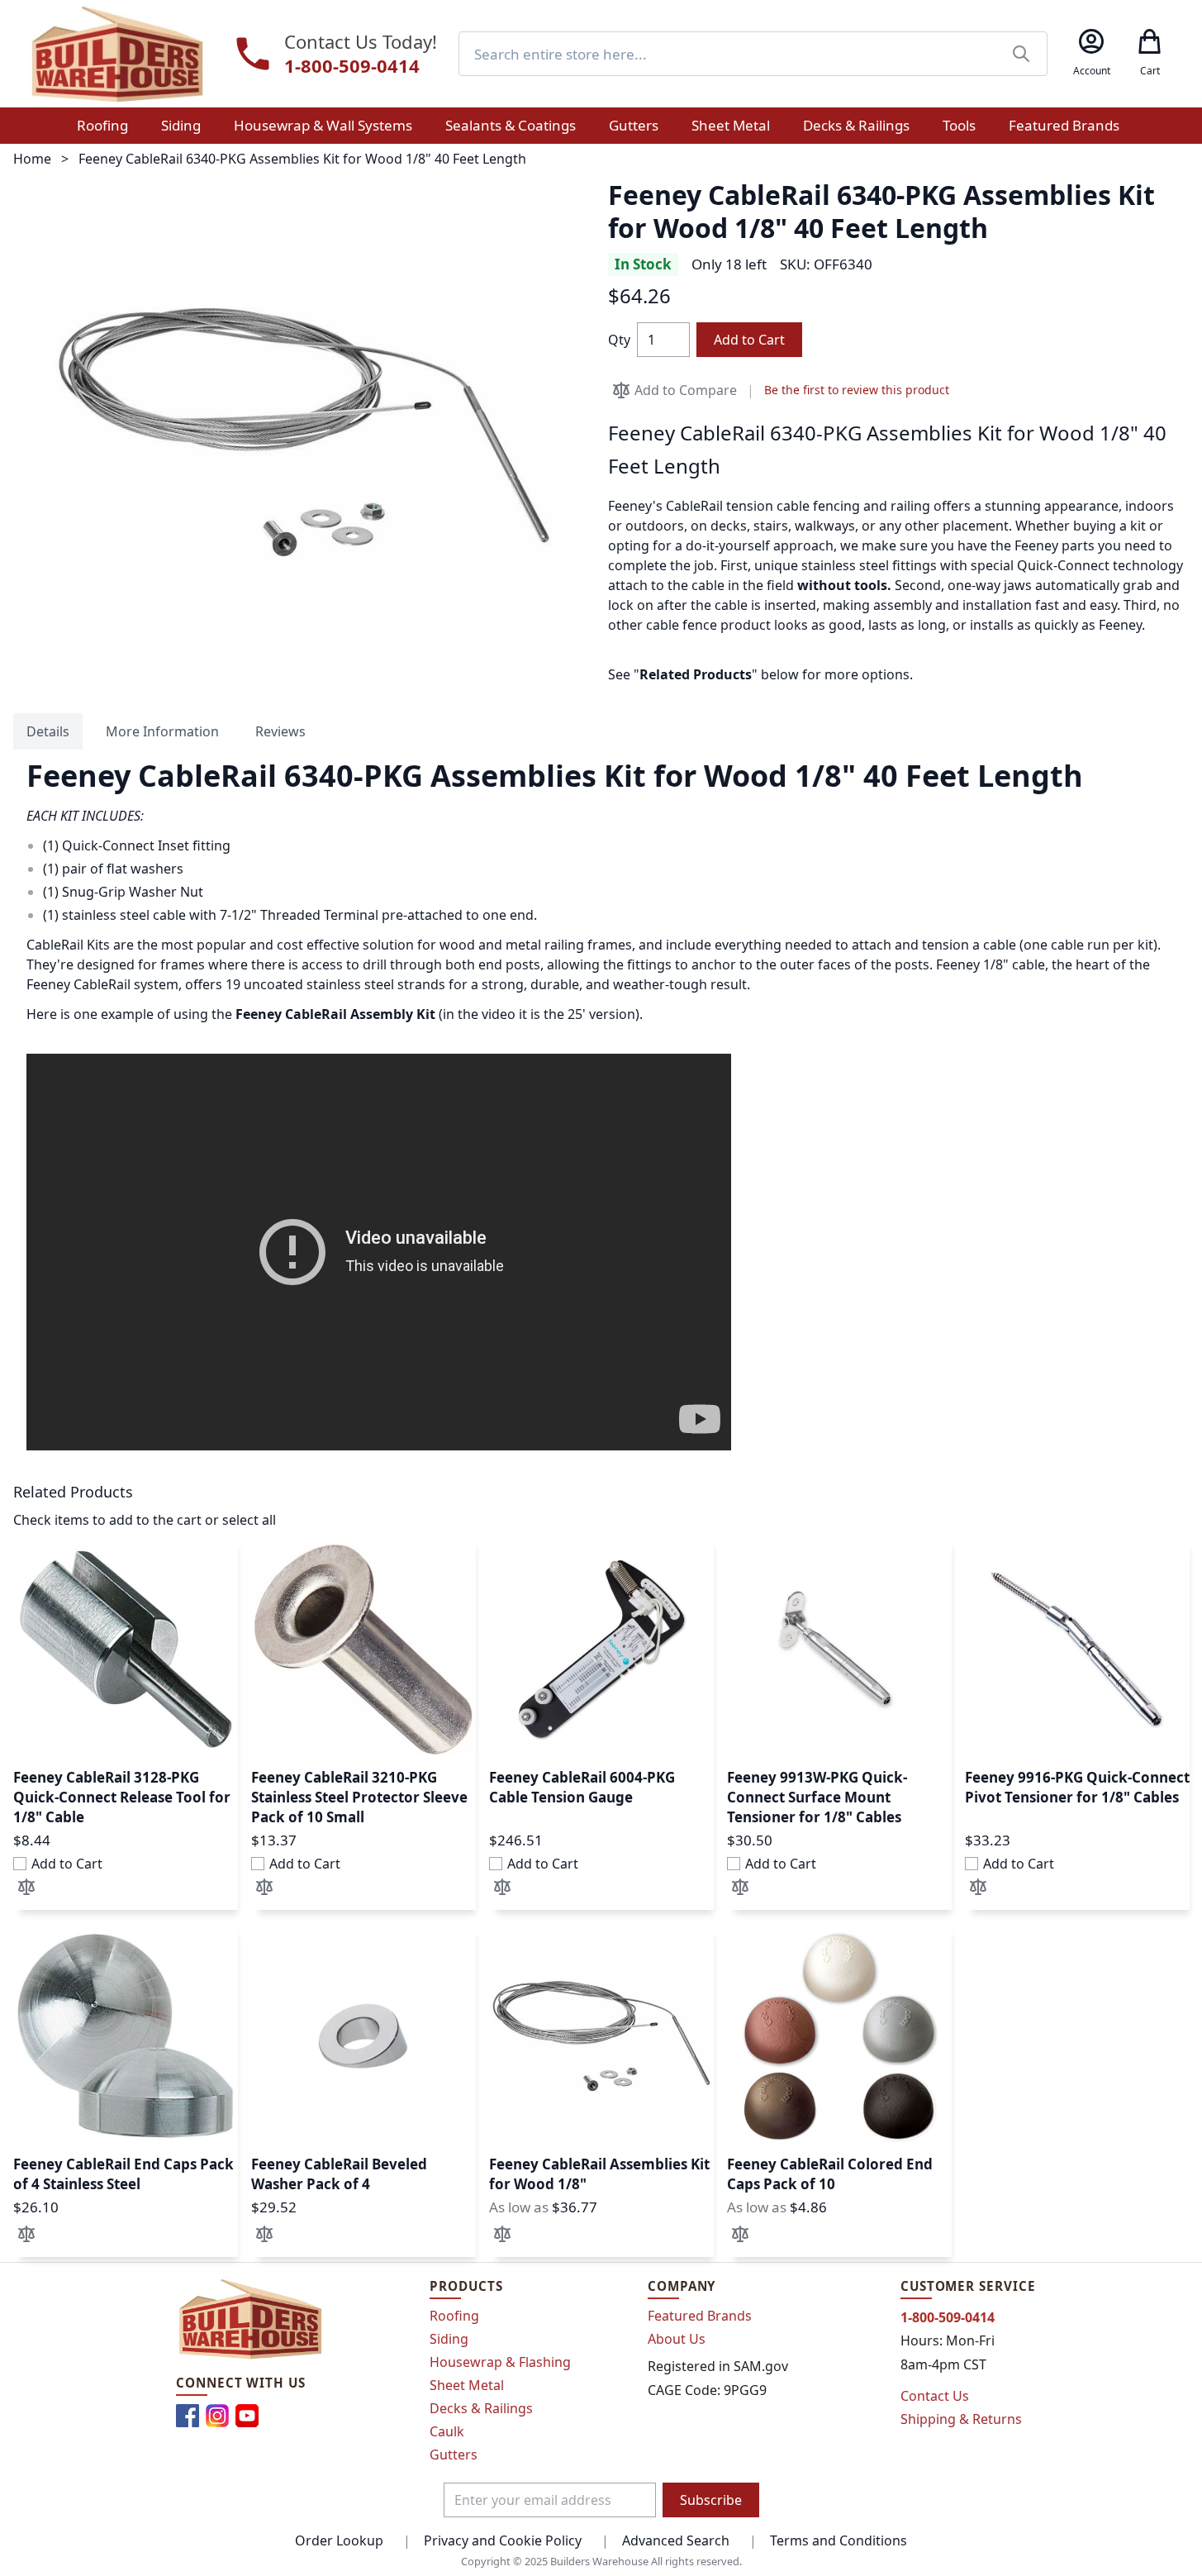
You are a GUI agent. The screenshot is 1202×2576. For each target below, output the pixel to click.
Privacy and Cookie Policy (503, 2540)
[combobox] (753, 54)
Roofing (454, 2316)
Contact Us (935, 2396)
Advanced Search (676, 2540)
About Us (677, 2339)
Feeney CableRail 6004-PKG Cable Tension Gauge (582, 1787)
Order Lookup (339, 2540)
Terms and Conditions (839, 2540)
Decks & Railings (481, 2408)
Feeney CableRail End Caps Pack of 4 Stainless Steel (124, 2174)
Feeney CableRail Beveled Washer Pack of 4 (339, 2174)
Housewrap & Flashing (500, 2362)
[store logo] (117, 54)
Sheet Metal (467, 2385)
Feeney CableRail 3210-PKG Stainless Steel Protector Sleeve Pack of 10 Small (359, 1797)
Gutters (454, 2455)
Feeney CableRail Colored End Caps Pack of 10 (830, 2174)
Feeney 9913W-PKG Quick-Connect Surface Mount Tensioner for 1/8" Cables (817, 1797)
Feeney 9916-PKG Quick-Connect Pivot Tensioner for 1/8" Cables (1077, 1787)
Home (32, 159)
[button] (26, 1887)
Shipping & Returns (961, 2419)
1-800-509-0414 (352, 66)
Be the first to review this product (857, 390)
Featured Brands (700, 2316)
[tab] (48, 731)
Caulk (447, 2431)
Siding (449, 2339)
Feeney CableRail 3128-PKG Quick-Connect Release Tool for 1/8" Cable (122, 1797)
